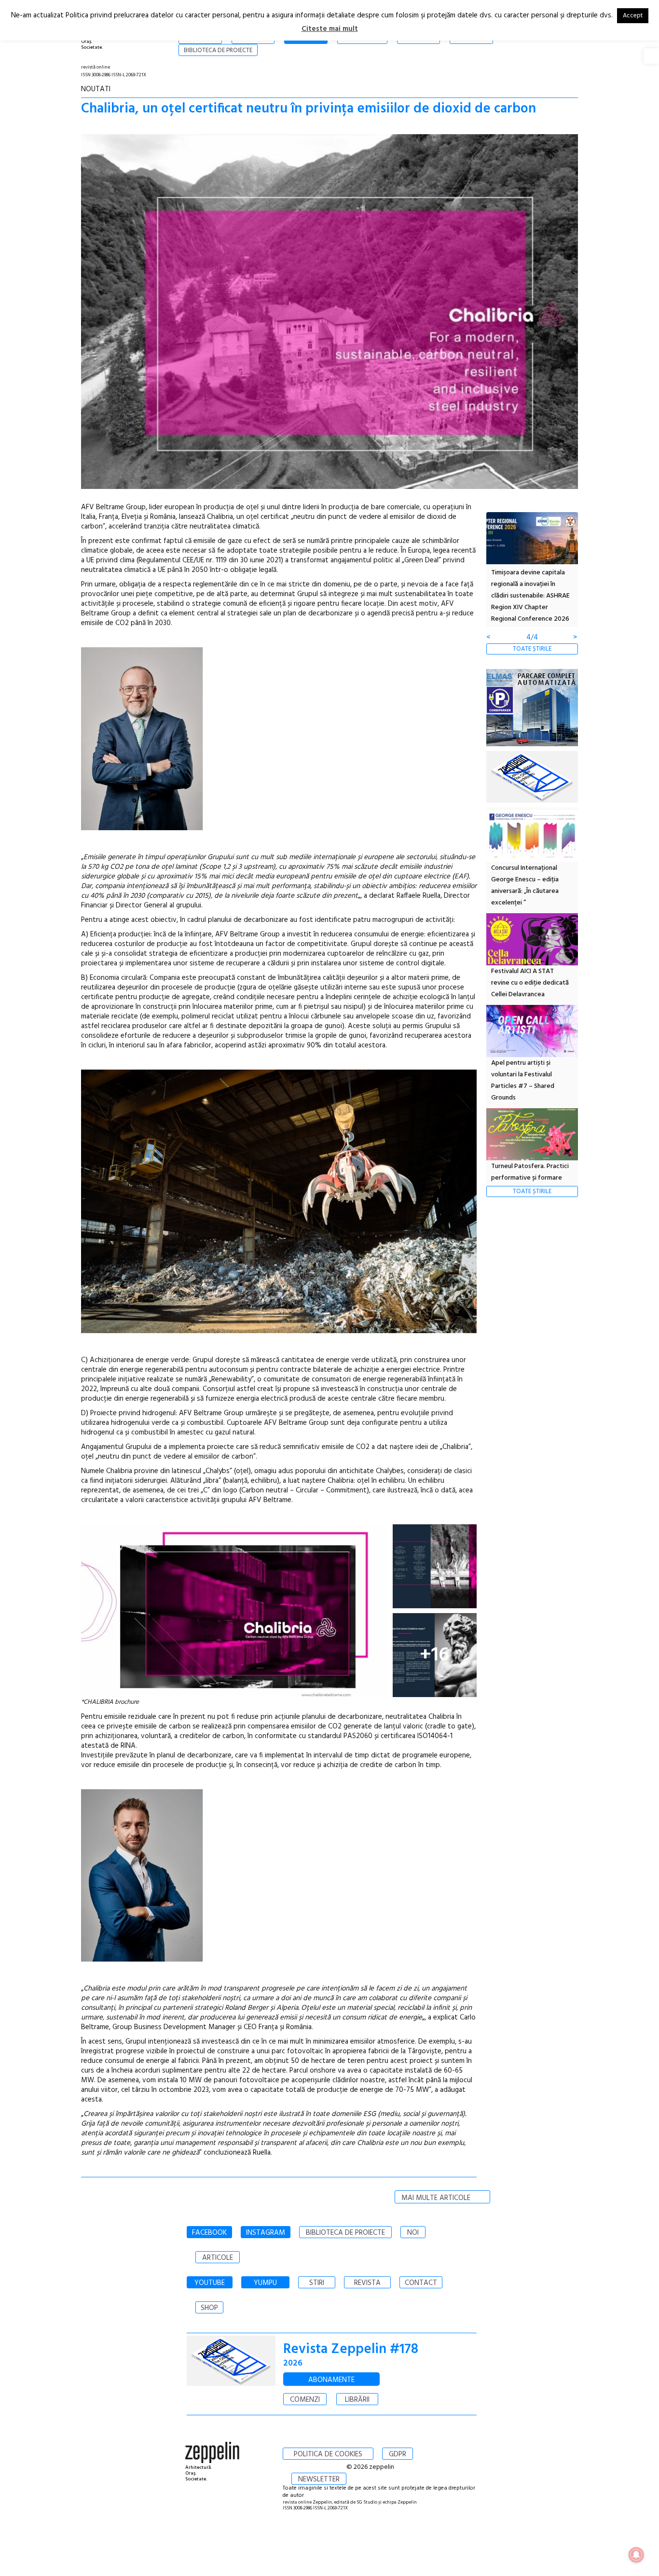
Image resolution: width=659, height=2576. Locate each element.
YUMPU (265, 2283)
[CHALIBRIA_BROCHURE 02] (234, 1611)
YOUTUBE (210, 2283)
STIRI (317, 2283)
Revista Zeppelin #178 (351, 2349)
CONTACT (421, 2283)
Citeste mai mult (330, 29)
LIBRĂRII (357, 2400)
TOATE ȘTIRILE (532, 649)
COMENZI (305, 2400)
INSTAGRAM (266, 2233)
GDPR (398, 2454)
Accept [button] (633, 16)
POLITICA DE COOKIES (328, 2454)
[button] (651, 56)
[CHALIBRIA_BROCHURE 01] (435, 1566)
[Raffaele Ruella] (279, 828)
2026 (293, 2363)
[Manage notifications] (636, 2555)
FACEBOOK (209, 2233)
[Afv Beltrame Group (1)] (279, 1331)
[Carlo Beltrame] (279, 1960)
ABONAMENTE (331, 2380)
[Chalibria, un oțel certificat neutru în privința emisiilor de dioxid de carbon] (329, 313)
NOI (413, 2233)
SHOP (209, 2308)
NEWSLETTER (319, 2479)
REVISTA (367, 2283)
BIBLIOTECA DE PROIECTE (345, 2233)
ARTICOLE (218, 2258)
